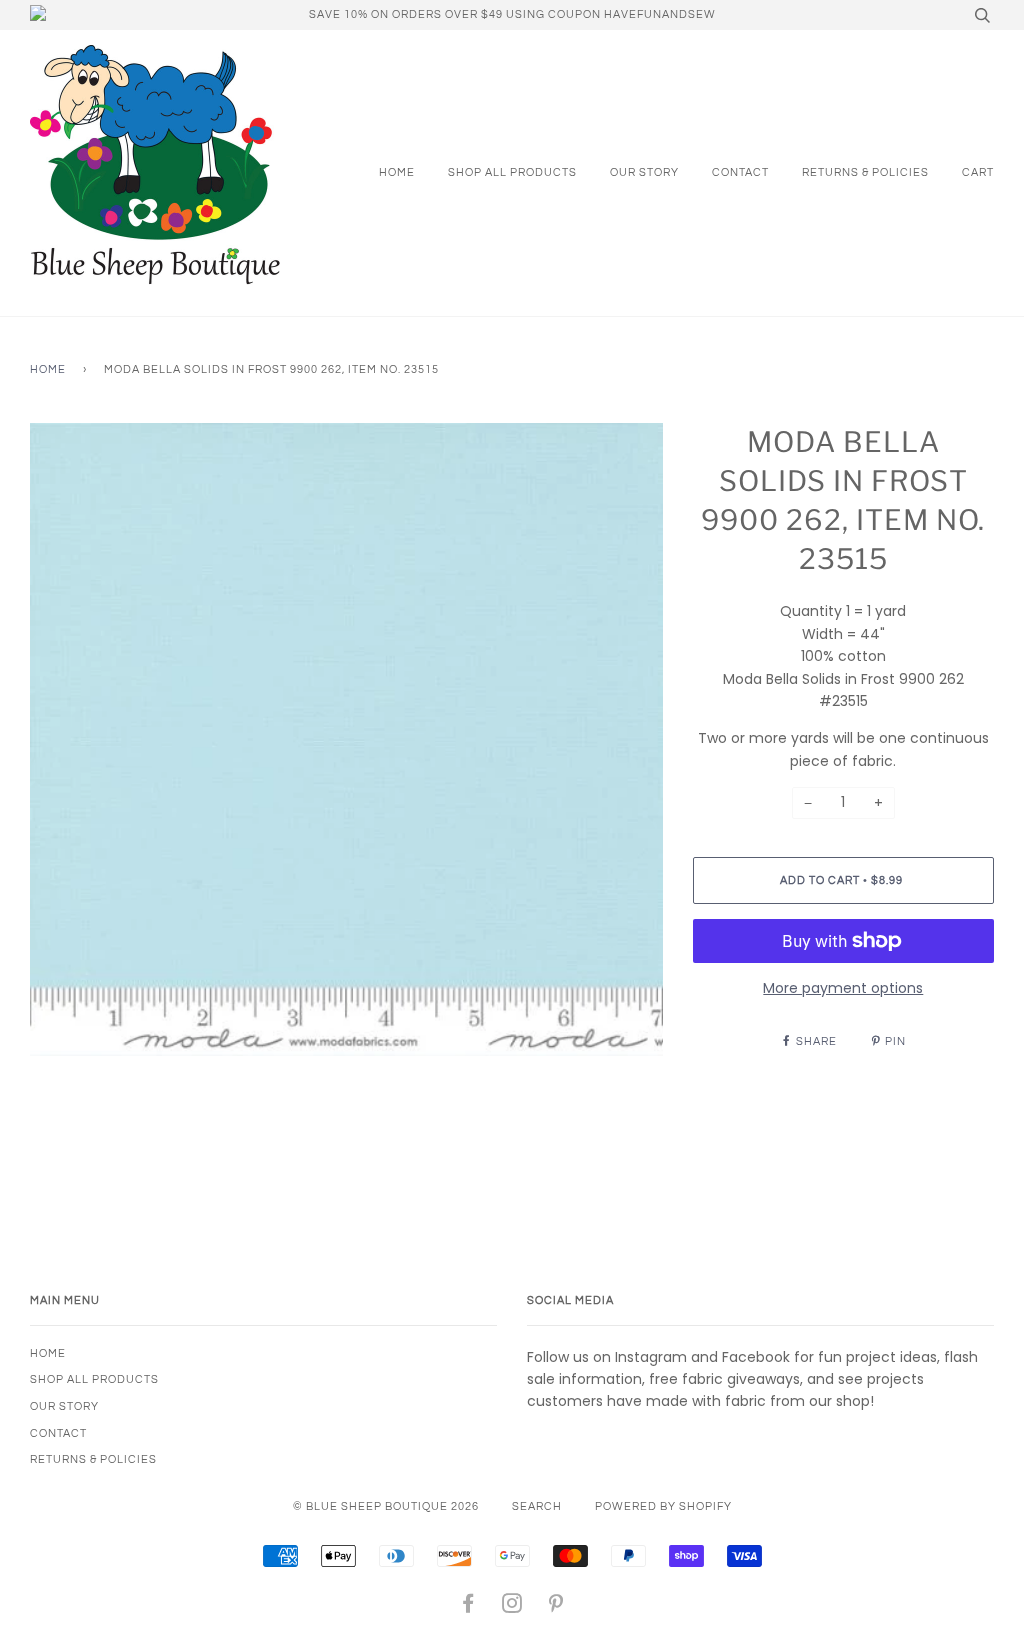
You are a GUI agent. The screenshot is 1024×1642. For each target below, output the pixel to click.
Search (537, 1506)
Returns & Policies (865, 172)
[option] (346, 739)
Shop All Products (512, 172)
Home (397, 172)
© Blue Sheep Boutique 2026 (386, 1506)
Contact (740, 172)
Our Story (644, 172)
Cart (978, 172)
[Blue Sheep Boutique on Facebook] (468, 1607)
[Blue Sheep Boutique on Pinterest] (556, 1607)
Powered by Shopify (663, 1506)
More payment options (843, 988)
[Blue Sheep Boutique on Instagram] (512, 1607)
